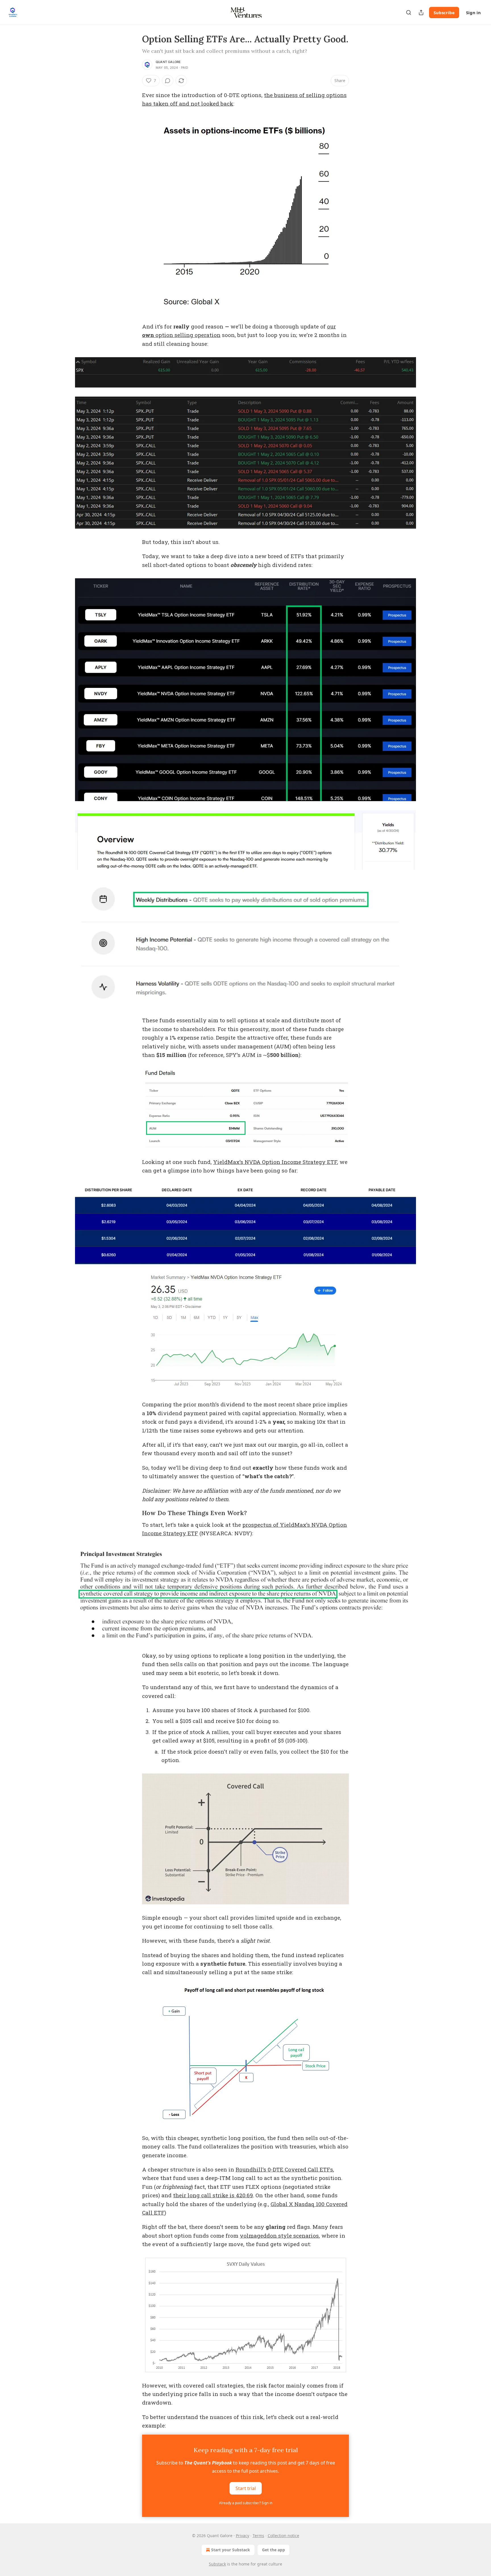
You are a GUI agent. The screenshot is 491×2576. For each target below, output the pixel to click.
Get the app (273, 2550)
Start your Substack (231, 2550)
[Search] (409, 12)
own (148, 335)
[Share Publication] (421, 12)
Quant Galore (168, 62)
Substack (217, 2564)
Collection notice (283, 2536)
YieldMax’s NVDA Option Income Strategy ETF (275, 1162)
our (331, 326)
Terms (258, 2536)
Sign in (473, 12)
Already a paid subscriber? (246, 2503)
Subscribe (444, 12)
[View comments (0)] (168, 81)
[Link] (134, 1513)
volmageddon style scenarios (279, 2235)
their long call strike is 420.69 (213, 2195)
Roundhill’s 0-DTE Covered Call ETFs (284, 2169)
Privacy (243, 2536)
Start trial (246, 2488)
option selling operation (187, 335)
